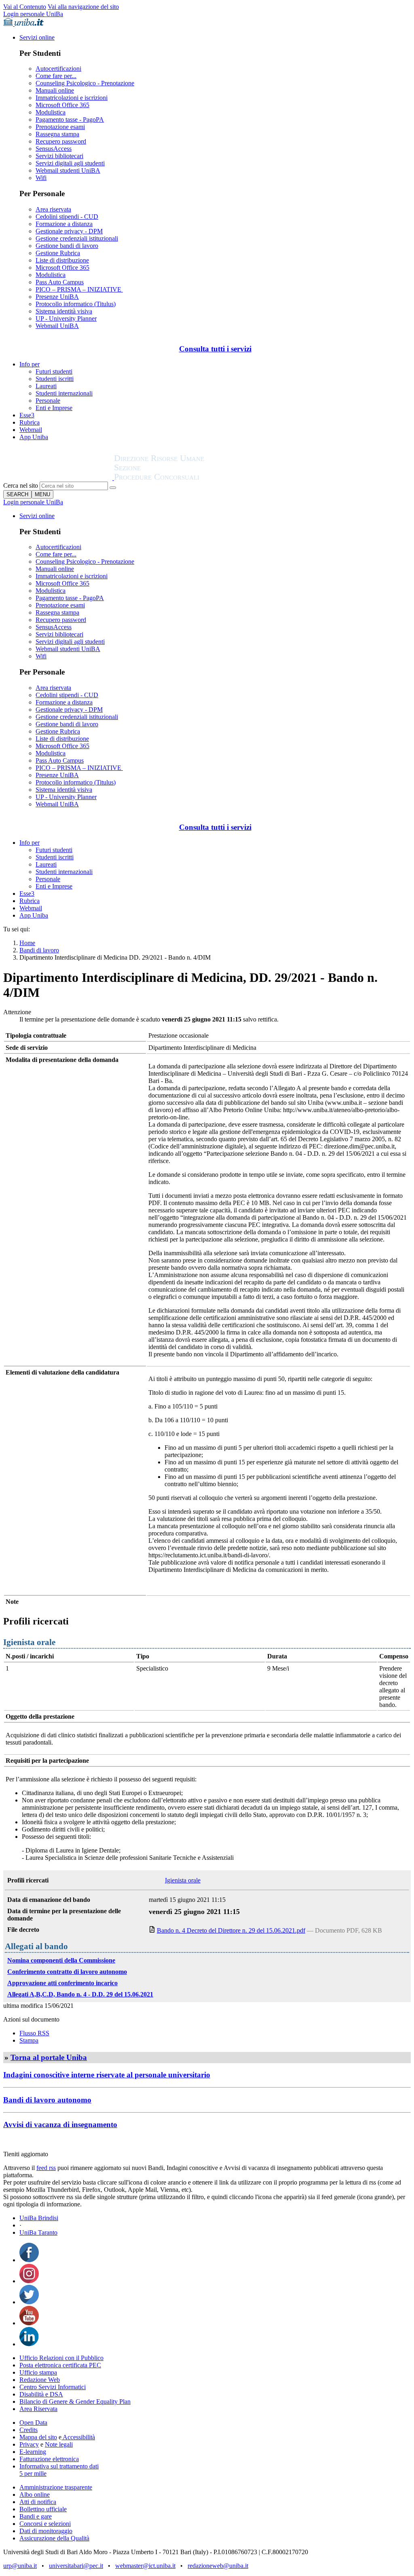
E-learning (33, 2452)
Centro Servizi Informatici (53, 2387)
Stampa (29, 2040)
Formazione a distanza (64, 224)
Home (27, 943)
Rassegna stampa (57, 134)
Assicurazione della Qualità (54, 2538)
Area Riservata (38, 2409)
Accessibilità (78, 2437)
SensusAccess (54, 149)
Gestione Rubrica (58, 253)
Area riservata (53, 209)
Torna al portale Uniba (49, 2057)
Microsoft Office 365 (62, 105)
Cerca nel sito (21, 485)
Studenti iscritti (55, 379)
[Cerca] (113, 488)
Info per (30, 364)
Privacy (29, 2444)
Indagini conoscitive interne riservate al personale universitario (107, 2075)
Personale (48, 401)
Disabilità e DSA (41, 2394)
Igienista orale (183, 1880)
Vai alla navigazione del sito (83, 7)
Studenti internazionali (64, 393)
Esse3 (27, 415)
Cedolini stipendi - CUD (67, 217)
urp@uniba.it (20, 2566)
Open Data (33, 2423)
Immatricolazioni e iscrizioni (72, 98)
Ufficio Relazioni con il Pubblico (61, 2358)
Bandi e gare (36, 2516)
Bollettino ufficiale (43, 2509)
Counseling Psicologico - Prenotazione (85, 83)
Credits (29, 2430)
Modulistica (51, 112)
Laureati (46, 386)
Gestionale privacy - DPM (69, 231)
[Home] (179, 478)
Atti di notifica (38, 2502)
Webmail (31, 430)
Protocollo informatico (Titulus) (76, 304)
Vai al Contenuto (25, 7)
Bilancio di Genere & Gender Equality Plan (75, 2402)
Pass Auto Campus (60, 282)
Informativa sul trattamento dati (59, 2466)
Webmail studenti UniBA (68, 170)
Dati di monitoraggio (46, 2531)
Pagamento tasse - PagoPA (70, 119)
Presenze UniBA (57, 297)
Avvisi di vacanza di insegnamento (60, 2124)
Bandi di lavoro (39, 950)
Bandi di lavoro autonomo (47, 2100)
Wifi (41, 178)
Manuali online (55, 90)
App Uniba (34, 437)
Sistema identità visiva (64, 311)
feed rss (46, 2168)
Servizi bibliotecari (59, 156)
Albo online (35, 2495)
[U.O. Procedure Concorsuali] (59, 478)
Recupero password (61, 141)
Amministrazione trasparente (56, 2487)
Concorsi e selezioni (45, 2524)
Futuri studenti (54, 371)
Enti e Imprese (54, 408)
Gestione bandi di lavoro (67, 246)
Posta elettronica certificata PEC (60, 2365)
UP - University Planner (66, 318)
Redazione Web (40, 2380)
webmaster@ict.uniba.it (145, 2566)
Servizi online (37, 37)
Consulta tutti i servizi (215, 349)
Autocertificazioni (58, 69)
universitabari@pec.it (76, 2566)
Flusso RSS (34, 2033)
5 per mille (33, 2473)
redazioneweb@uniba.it (218, 2566)
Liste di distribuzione (62, 260)
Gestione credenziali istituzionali (77, 238)
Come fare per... (56, 76)
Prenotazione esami (60, 127)
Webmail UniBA (57, 326)
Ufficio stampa (38, 2372)
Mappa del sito (38, 2437)
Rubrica (30, 422)
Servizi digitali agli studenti (70, 163)
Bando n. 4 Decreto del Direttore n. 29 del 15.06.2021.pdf (231, 1930)
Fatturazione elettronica (49, 2459)
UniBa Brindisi (39, 2218)
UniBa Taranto (38, 2232)
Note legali (59, 2444)
